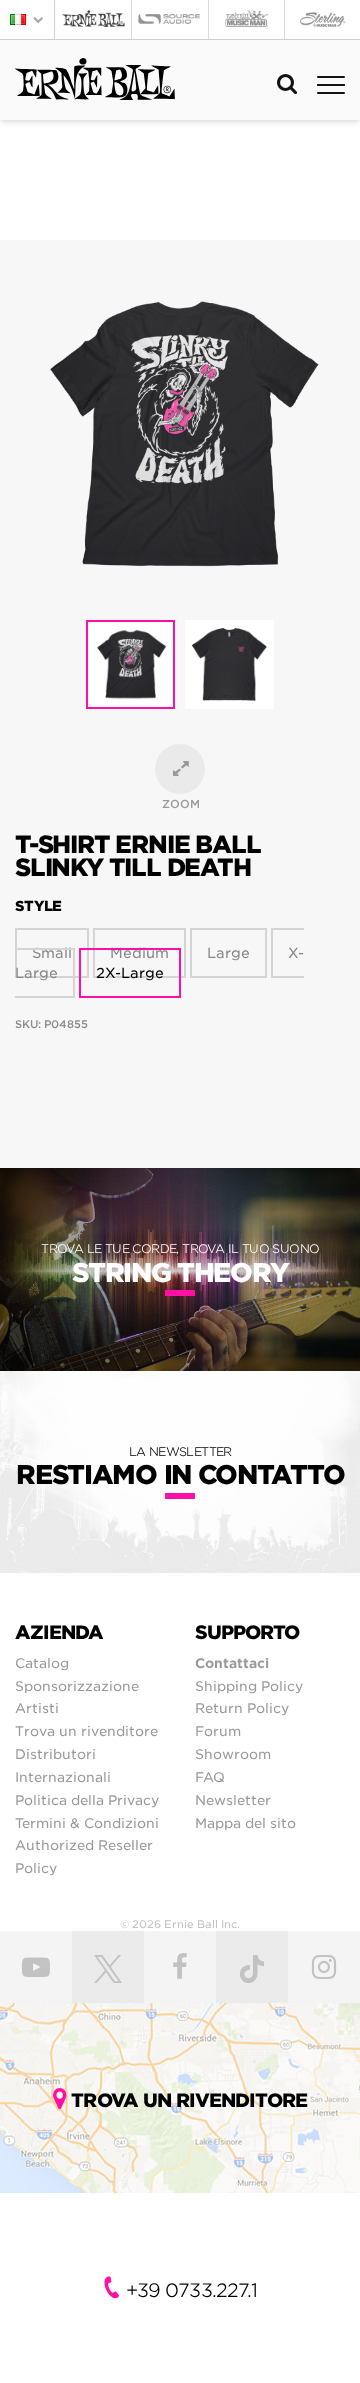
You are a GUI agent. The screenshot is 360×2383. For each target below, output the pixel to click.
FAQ (210, 1777)
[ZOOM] (180, 769)
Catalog (42, 1663)
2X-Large (130, 973)
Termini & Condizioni (87, 1823)
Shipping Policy (249, 1686)
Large (228, 953)
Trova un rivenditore (86, 1731)
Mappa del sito (245, 1823)
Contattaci (232, 1663)
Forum (218, 1731)
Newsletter (233, 1800)
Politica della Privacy (87, 1800)
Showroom (233, 1754)
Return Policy (242, 1708)
